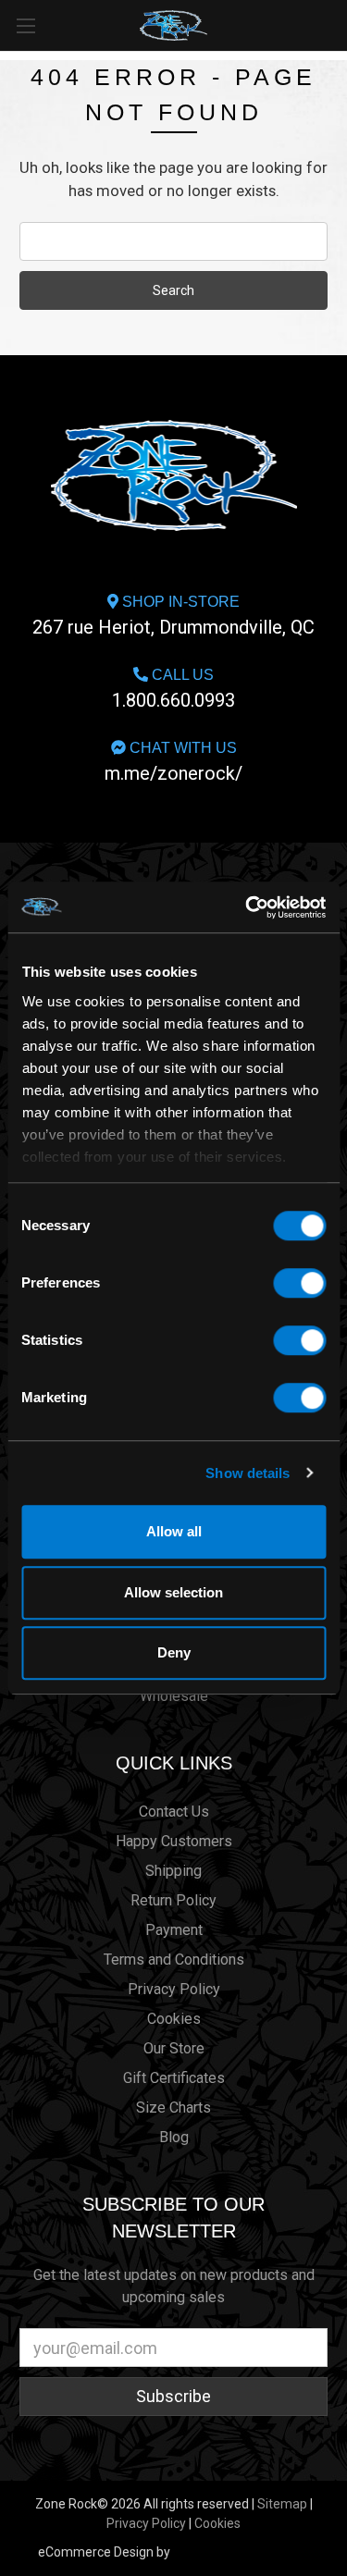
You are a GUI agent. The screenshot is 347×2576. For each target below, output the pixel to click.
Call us (173, 689)
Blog (174, 2137)
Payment (174, 1930)
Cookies (174, 2019)
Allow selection (173, 1592)
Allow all (174, 1531)
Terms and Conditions (174, 1960)
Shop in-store (173, 616)
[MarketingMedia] (242, 2552)
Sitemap (282, 2504)
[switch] (299, 1283)
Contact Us (174, 1812)
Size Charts (173, 2108)
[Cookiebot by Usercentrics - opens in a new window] (247, 907)
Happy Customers (174, 1841)
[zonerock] (337, 24)
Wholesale (174, 1696)
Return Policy (173, 1900)
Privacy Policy (174, 1989)
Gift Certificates (174, 2078)
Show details (248, 1473)
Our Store (174, 2048)
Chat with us (173, 762)
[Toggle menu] (25, 25)
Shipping (173, 1871)
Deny (174, 1652)
